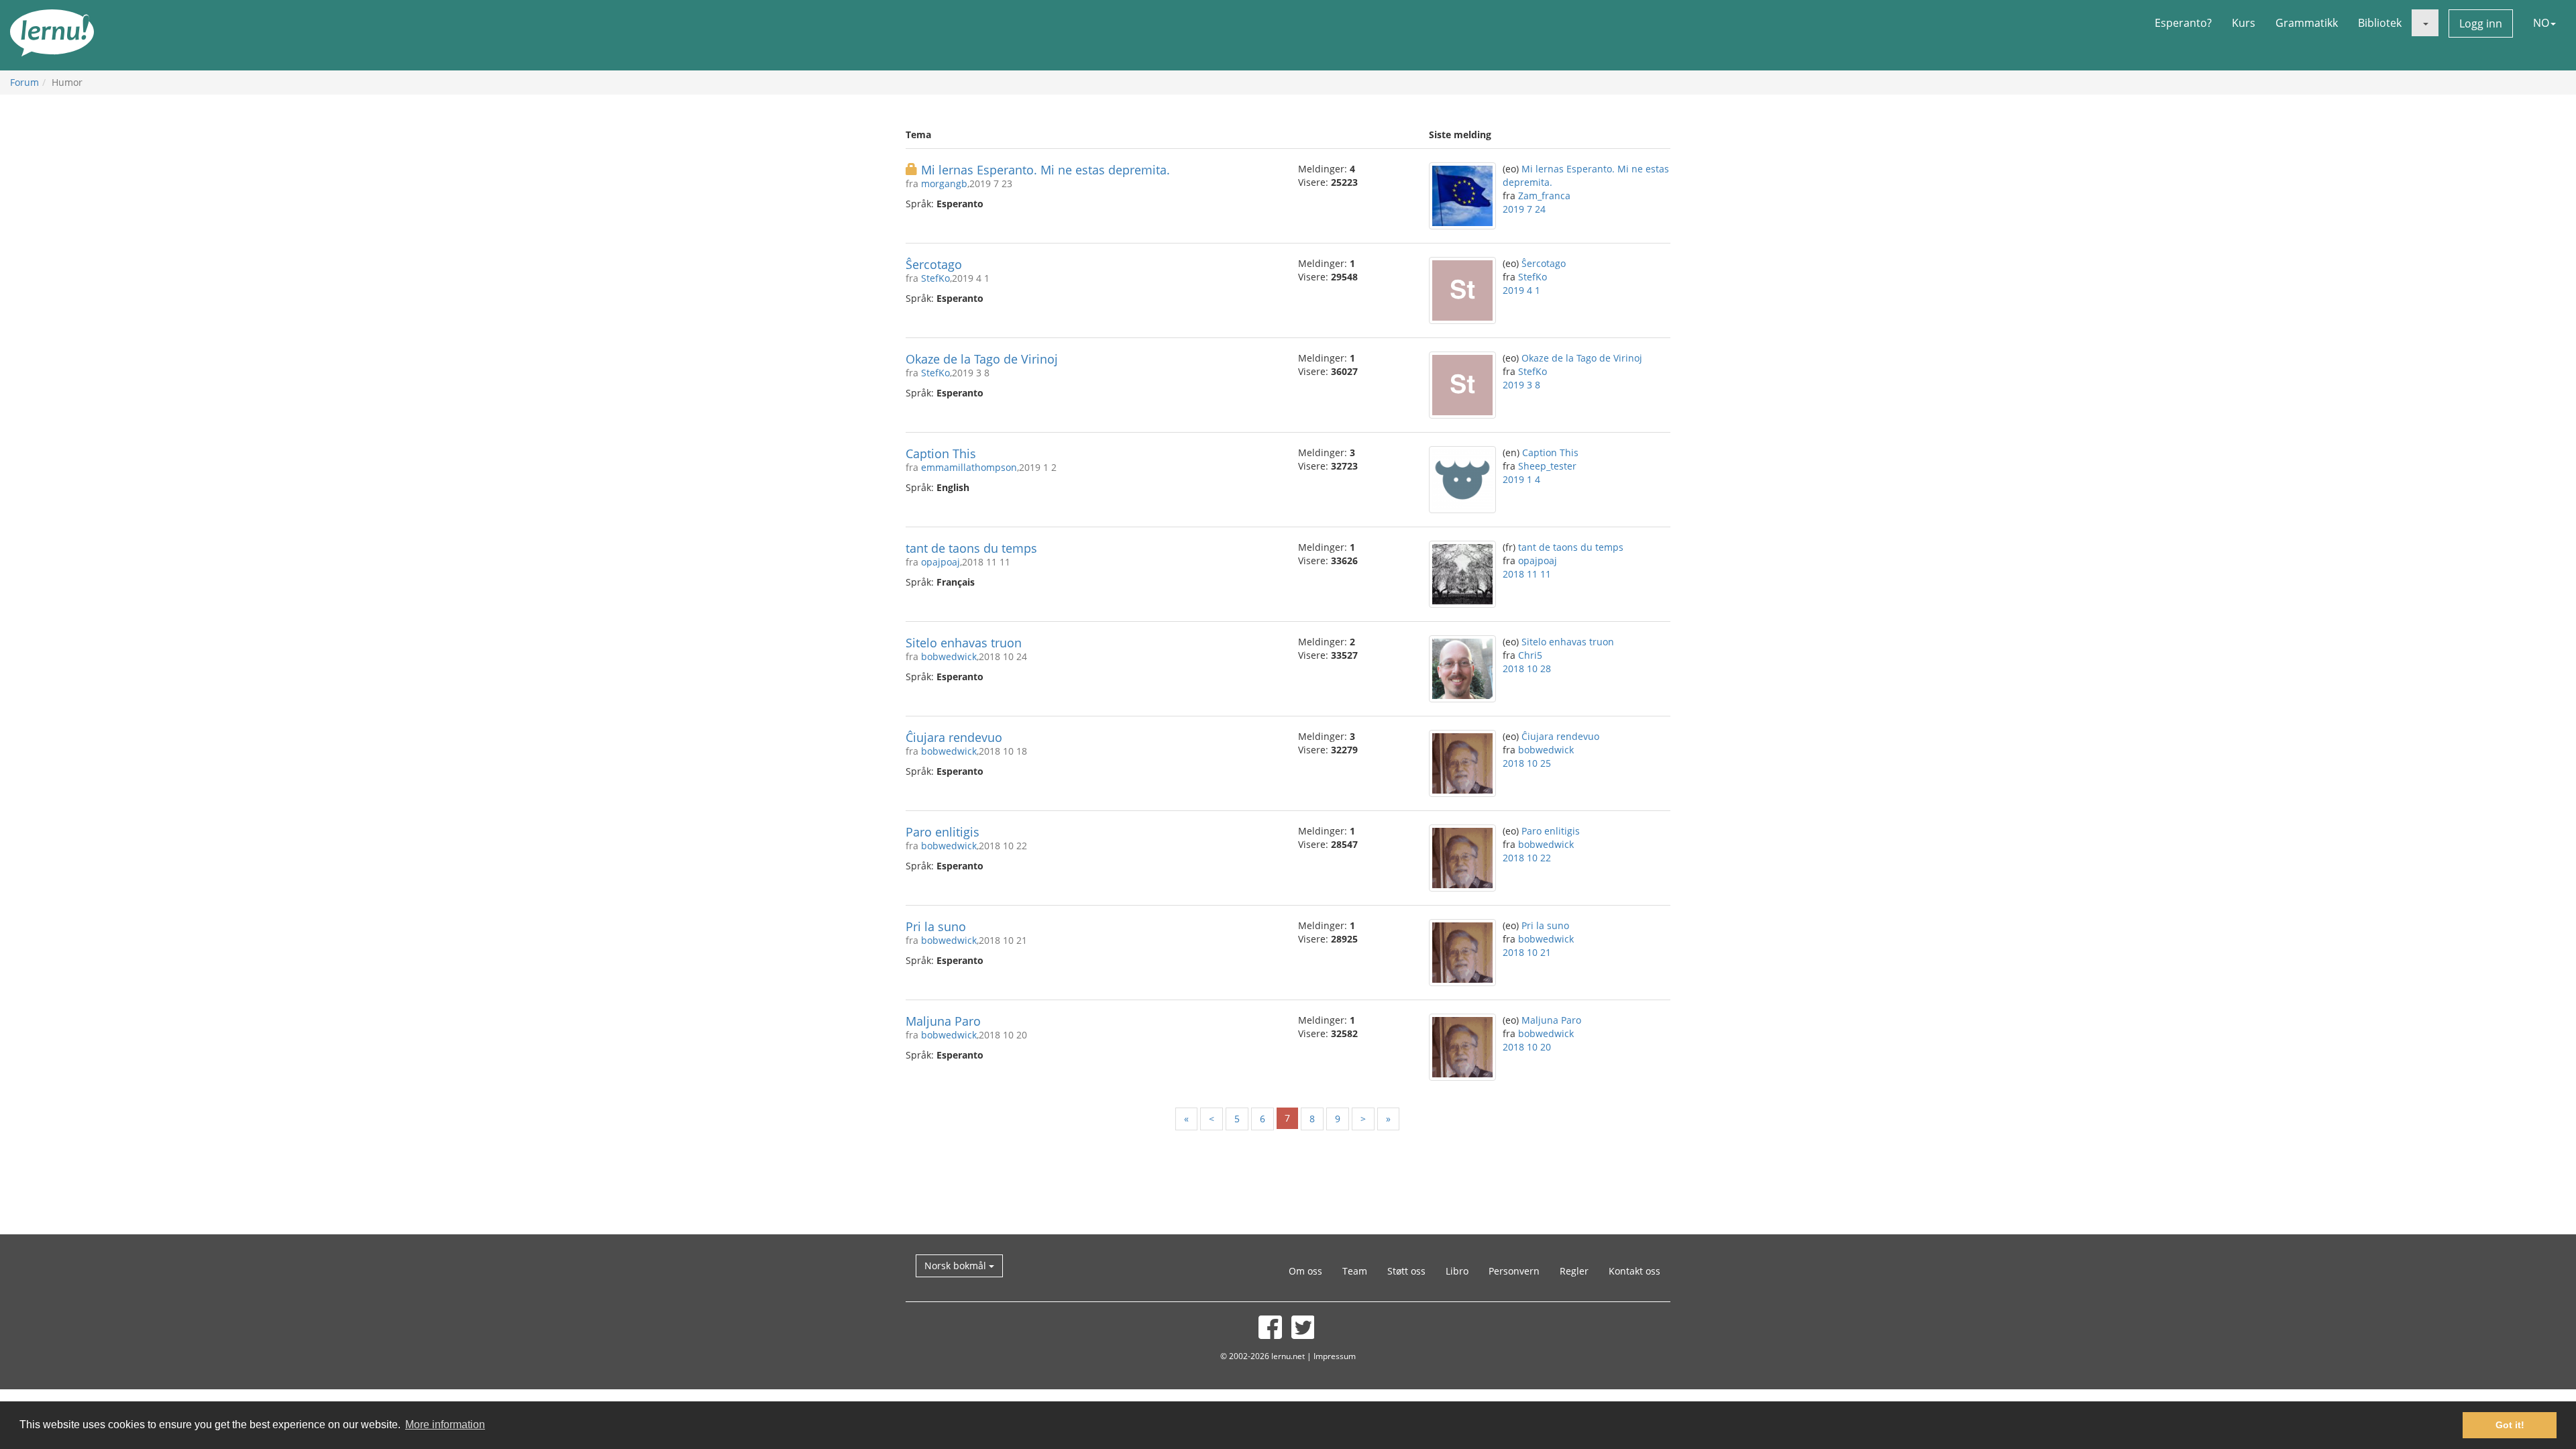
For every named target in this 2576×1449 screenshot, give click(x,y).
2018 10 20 (1527, 1047)
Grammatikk (2307, 23)
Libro (1457, 1271)
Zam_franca (1544, 196)
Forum (24, 82)
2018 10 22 (1527, 858)
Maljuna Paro (943, 1021)
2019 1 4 (1521, 479)
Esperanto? (2183, 23)
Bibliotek (2380, 23)
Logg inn (2481, 23)
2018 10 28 (1527, 668)
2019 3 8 (1521, 385)
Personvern (1514, 1271)
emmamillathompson (969, 467)
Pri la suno (936, 926)
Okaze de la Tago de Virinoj (982, 359)
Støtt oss (1406, 1271)
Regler (1574, 1271)
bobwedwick (949, 656)
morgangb (944, 183)
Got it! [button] (2510, 1425)
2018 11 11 (1527, 574)
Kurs (2244, 23)
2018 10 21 (1527, 952)
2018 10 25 (1527, 763)
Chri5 (1530, 655)
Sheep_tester (1547, 466)
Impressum (1335, 1356)
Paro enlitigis (943, 832)
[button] (2425, 23)
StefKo (935, 278)
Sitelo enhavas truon (964, 643)
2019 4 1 (1521, 290)
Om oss (1305, 1271)
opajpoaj (941, 562)
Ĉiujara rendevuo (954, 737)
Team (1355, 1271)
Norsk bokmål (957, 1266)
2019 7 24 (1524, 209)
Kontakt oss (1634, 1271)
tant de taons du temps (971, 548)
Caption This (941, 453)
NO (2541, 23)
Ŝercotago (934, 264)
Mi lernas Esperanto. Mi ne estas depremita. (1045, 170)
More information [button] (445, 1425)
